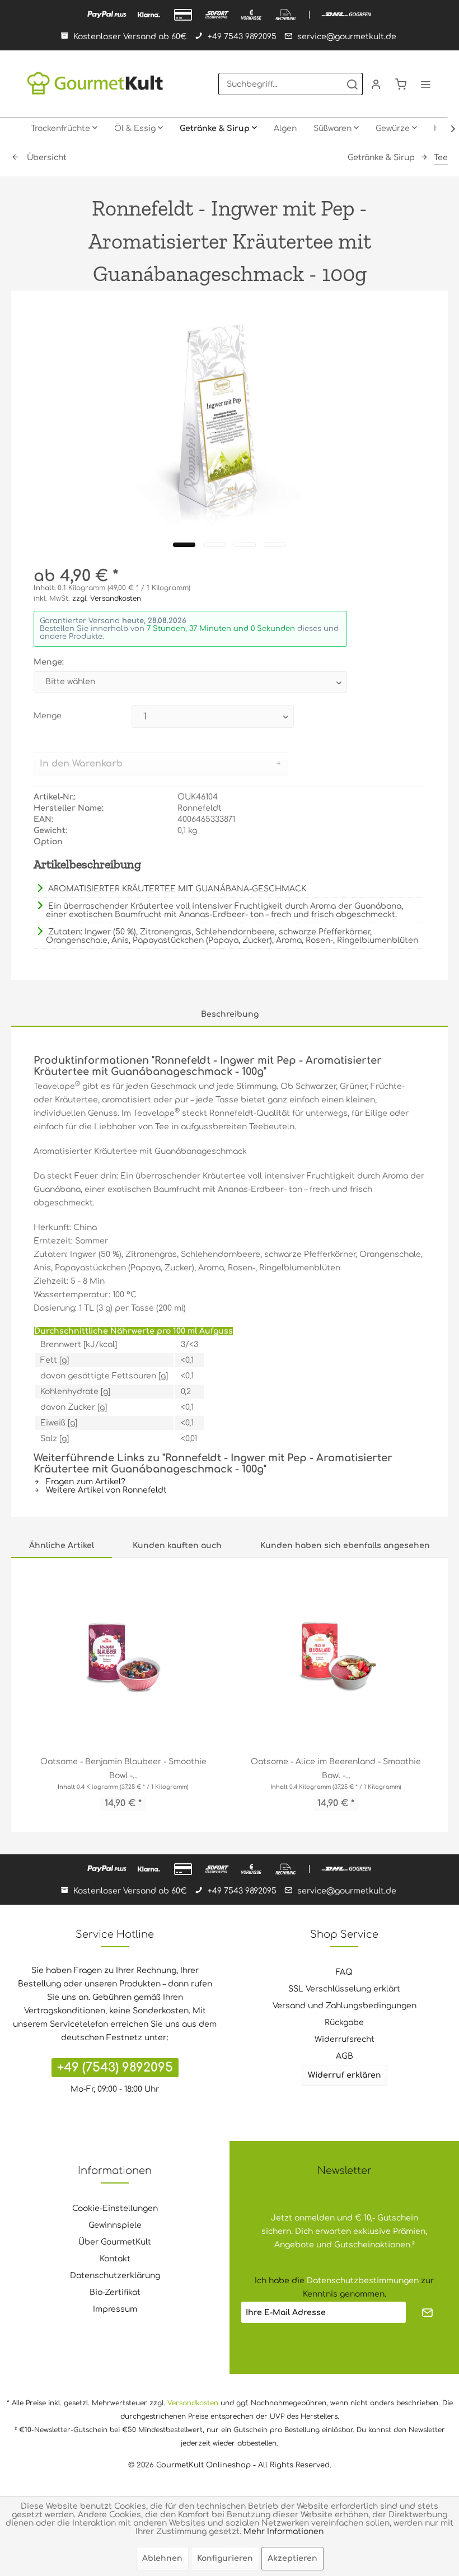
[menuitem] (291, 84)
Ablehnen (162, 2558)
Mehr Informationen (284, 2531)
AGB (345, 2056)
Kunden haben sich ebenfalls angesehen (345, 1546)
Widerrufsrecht (345, 2039)
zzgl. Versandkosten (107, 599)
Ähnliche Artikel (62, 1546)
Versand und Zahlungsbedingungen (345, 2006)
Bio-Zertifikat (115, 2292)
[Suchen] (352, 84)
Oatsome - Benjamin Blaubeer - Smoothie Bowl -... (123, 1769)
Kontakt (115, 2259)
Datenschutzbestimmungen (363, 2281)
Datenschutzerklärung (115, 2276)
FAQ (344, 1972)
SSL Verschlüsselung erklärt (344, 1989)
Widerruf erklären (345, 2075)
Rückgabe (344, 2023)
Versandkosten (193, 2403)
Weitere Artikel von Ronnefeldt (105, 1490)
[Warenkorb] (401, 84)
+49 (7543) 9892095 (115, 2068)
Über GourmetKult (115, 2242)
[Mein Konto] (376, 84)
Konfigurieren (225, 2558)
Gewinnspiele (115, 2225)
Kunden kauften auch (177, 1546)
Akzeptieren (292, 2558)
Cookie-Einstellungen (115, 2208)
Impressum (115, 2309)
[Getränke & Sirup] (218, 129)
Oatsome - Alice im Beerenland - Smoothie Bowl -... (336, 1769)
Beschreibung (230, 1014)
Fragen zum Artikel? (85, 1482)
